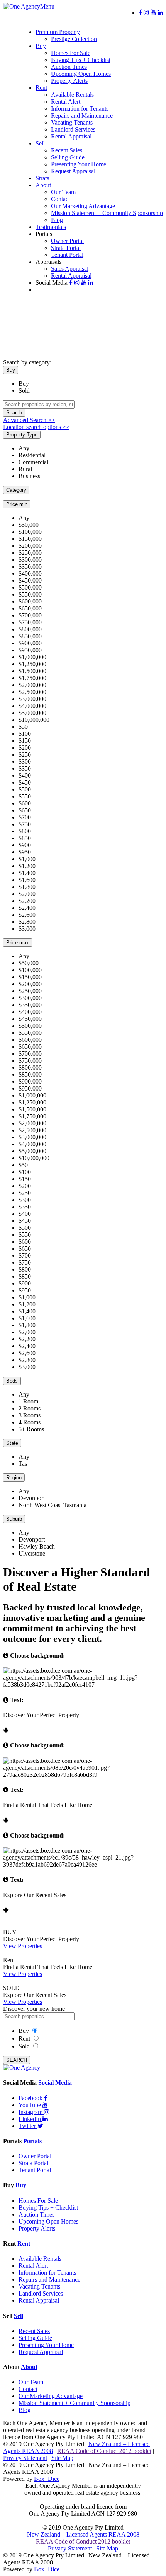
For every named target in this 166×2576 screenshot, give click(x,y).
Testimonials (51, 227)
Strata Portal (66, 248)
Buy (41, 46)
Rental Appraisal (71, 136)
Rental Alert (66, 102)
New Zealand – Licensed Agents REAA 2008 (83, 2534)
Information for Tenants (80, 109)
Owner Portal (67, 241)
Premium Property (58, 32)
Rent (41, 88)
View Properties (23, 1946)
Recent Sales (67, 150)
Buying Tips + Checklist (81, 60)
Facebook (31, 2098)
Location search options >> (36, 427)
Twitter (28, 2126)
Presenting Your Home (79, 164)
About (43, 185)
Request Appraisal (73, 171)
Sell (40, 143)
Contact (60, 199)
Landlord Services (73, 129)
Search (14, 413)
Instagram (31, 2112)
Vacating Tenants (72, 122)
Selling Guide (68, 157)
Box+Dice (47, 2479)
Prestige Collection (74, 39)
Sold (24, 391)
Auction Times (69, 67)
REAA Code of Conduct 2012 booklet (104, 2451)
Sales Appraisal (70, 269)
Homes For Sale (71, 53)
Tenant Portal (67, 255)
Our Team (63, 192)
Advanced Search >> (29, 420)
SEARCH (17, 2060)
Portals (32, 2141)
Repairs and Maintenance (82, 115)
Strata (42, 178)
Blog (57, 220)
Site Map (62, 2458)
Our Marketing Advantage (83, 206)
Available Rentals (72, 95)
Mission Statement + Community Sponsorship (107, 213)
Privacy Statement (25, 2458)
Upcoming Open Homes (81, 74)
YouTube (30, 2105)
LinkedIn (30, 2119)
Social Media (55, 2083)
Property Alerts (69, 81)
